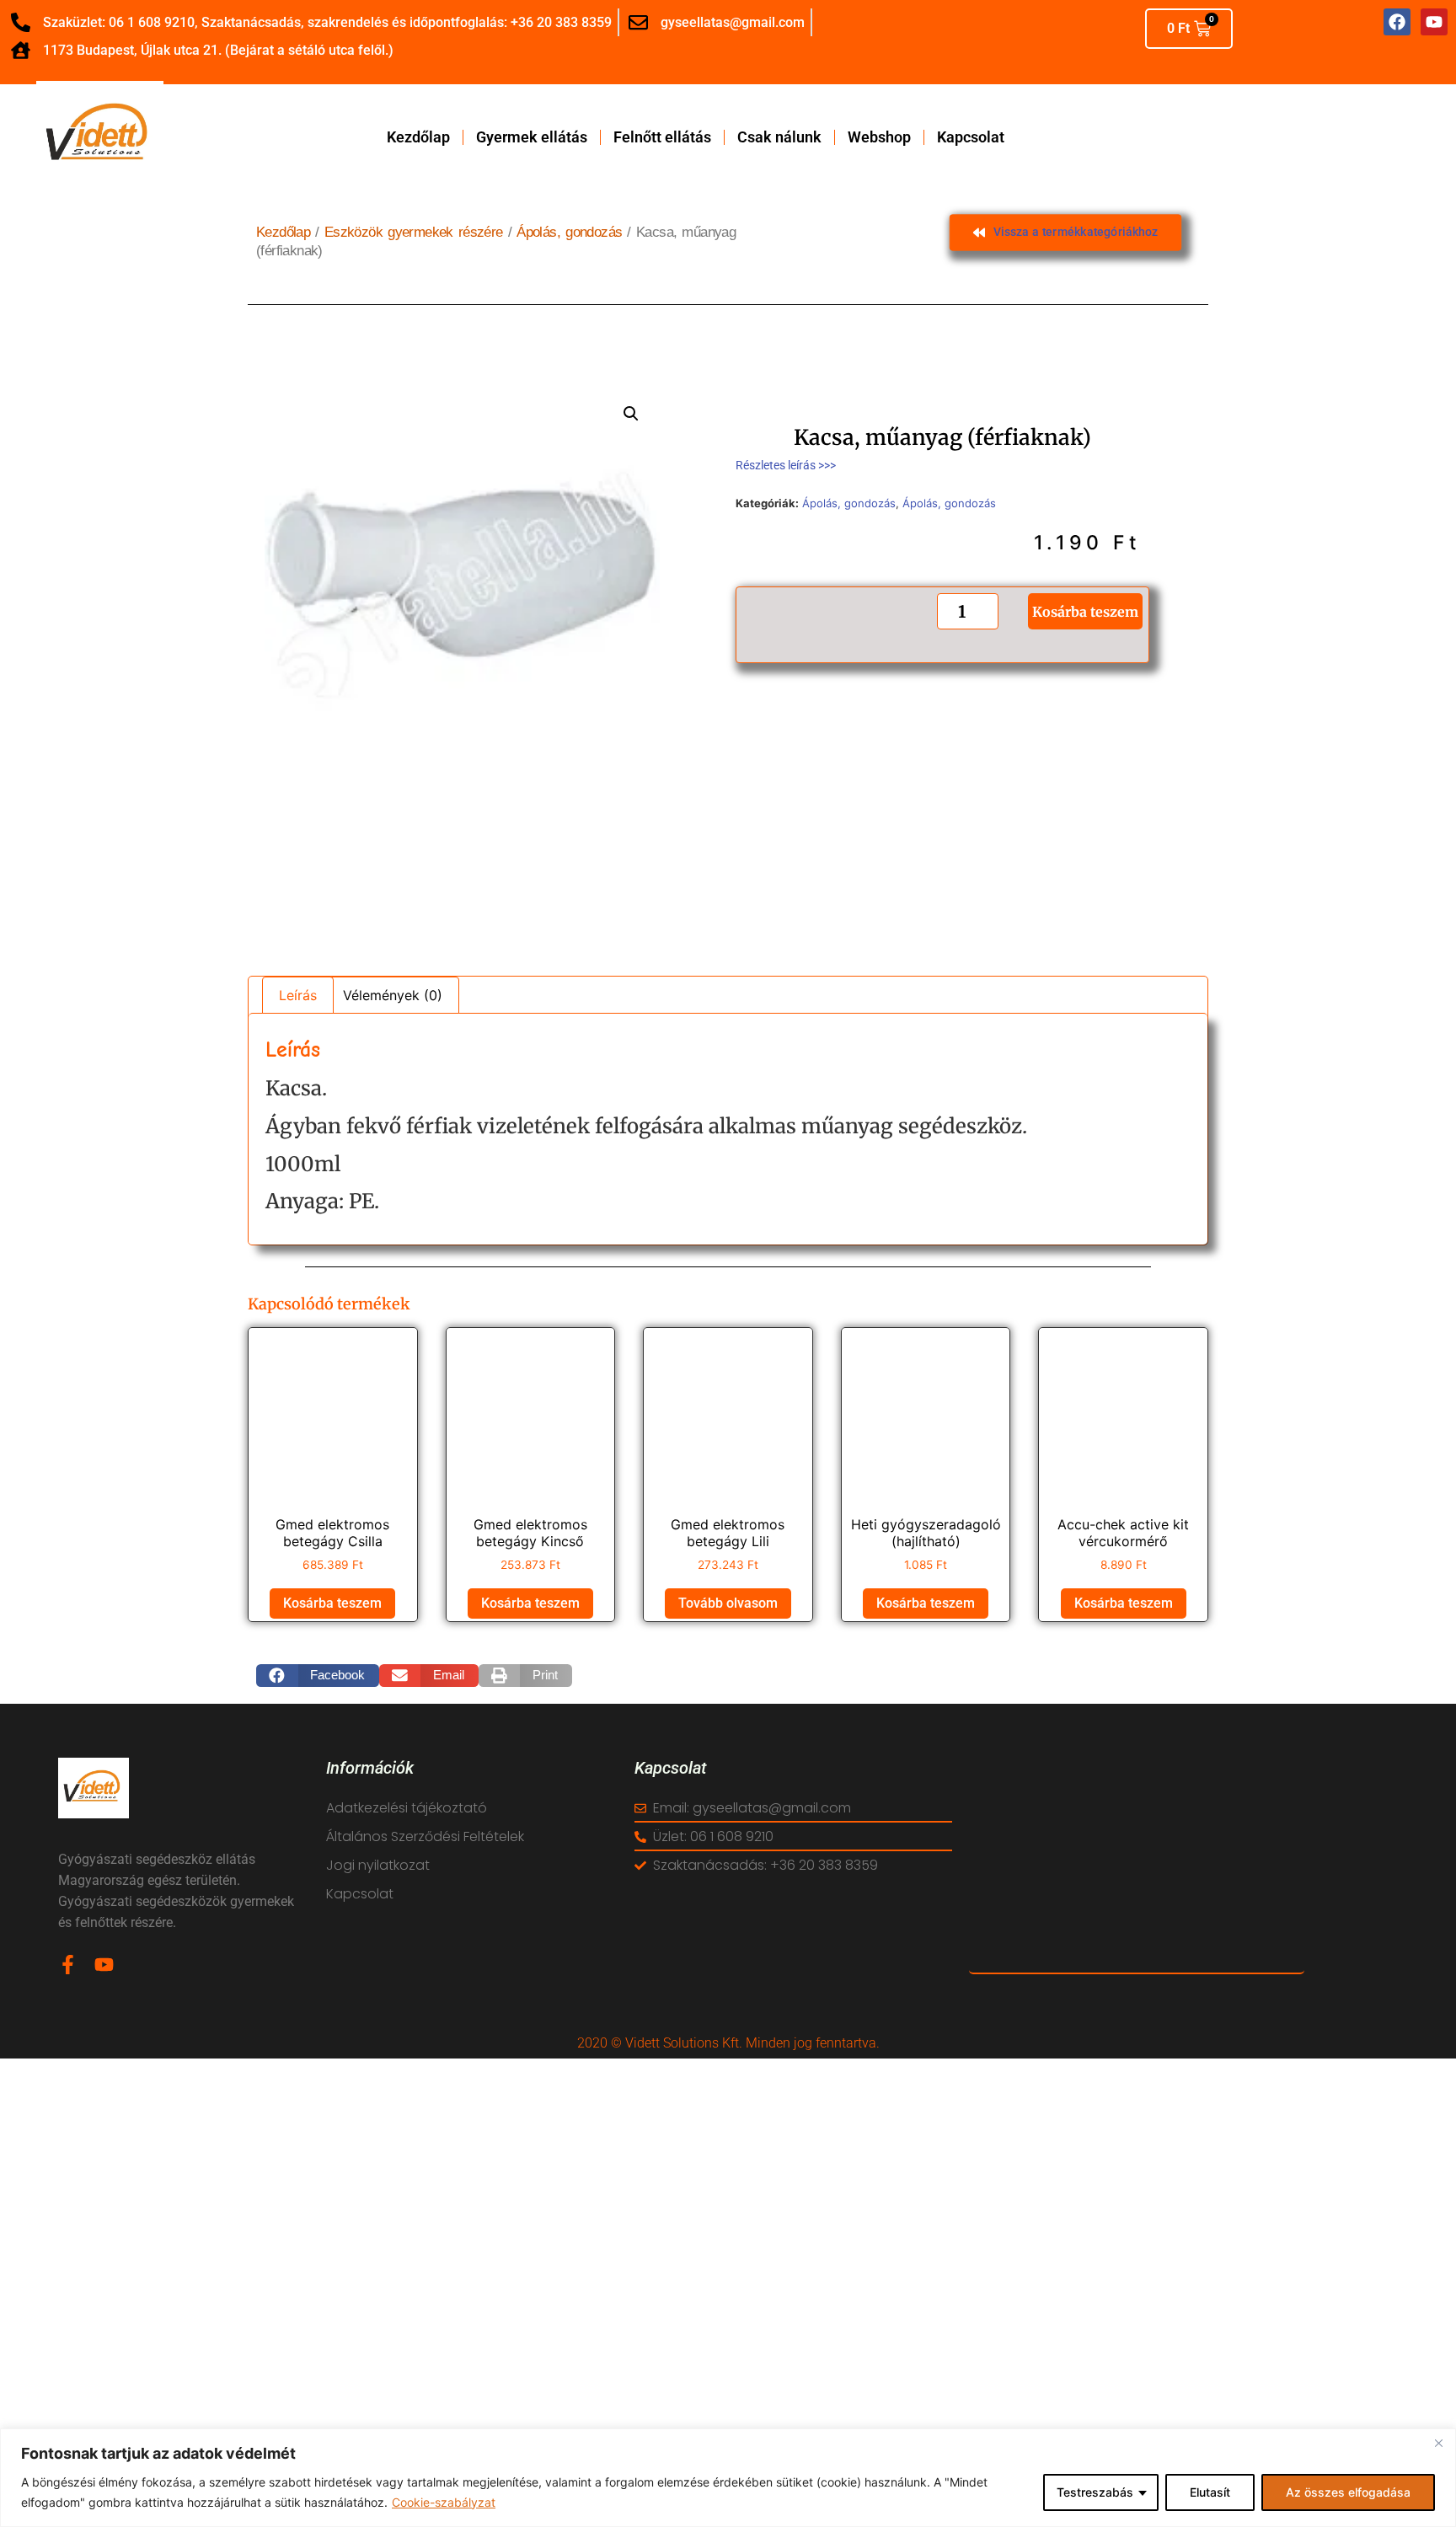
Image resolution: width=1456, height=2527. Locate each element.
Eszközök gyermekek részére (414, 232)
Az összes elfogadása (1348, 2492)
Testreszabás (1095, 2492)
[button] (631, 414)
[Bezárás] (1438, 2443)
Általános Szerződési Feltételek (425, 1836)
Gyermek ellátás (532, 137)
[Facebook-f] (68, 1965)
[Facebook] (1397, 22)
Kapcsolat (971, 137)
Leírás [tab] (298, 995)
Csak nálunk (779, 137)
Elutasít (1210, 2492)
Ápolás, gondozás (569, 232)
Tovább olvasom (728, 1603)
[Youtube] (104, 1965)
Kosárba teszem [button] (332, 1603)
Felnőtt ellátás (662, 137)
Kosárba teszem (1085, 611)
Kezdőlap (418, 137)
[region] (728, 2478)
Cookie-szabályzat (444, 2502)
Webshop (879, 137)
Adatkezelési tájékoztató (407, 1808)
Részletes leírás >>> (786, 465)
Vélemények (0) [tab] (393, 995)
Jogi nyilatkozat (378, 1865)
